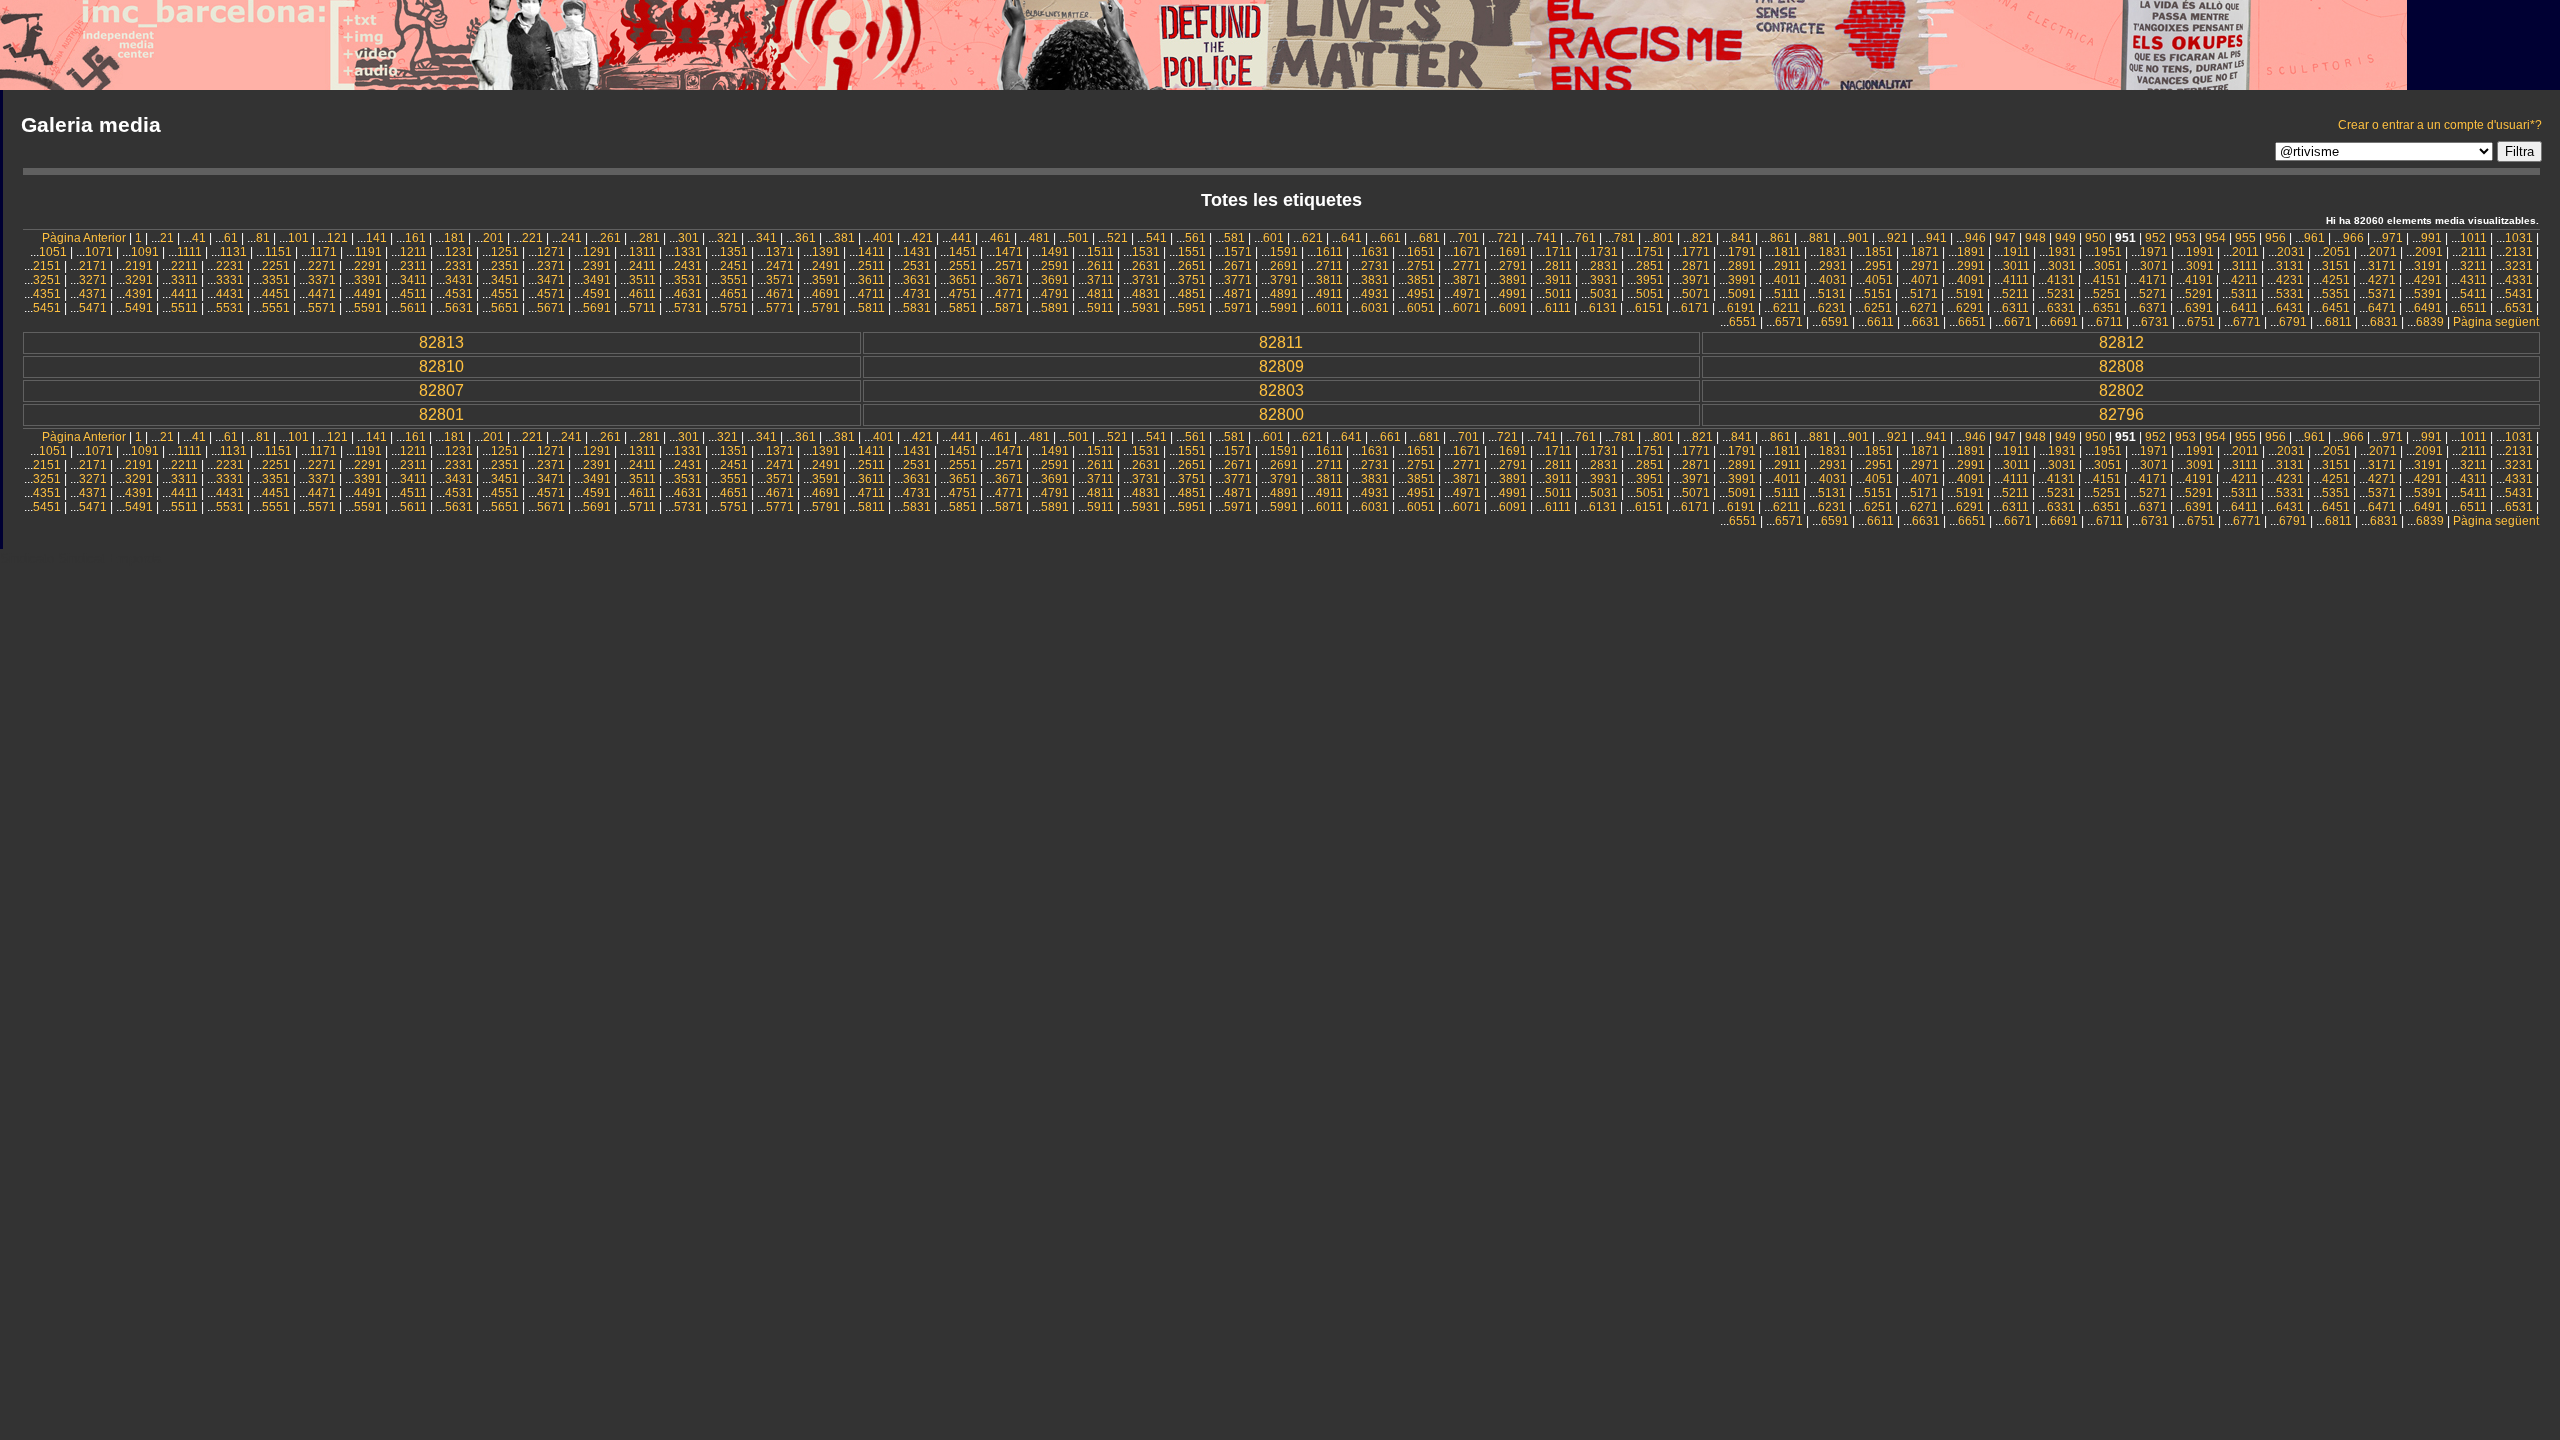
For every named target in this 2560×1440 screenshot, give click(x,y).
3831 (1375, 280)
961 (2314, 238)
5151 (1878, 294)
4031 (1833, 280)
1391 (826, 252)
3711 (1100, 280)
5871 (1009, 308)
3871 (1467, 280)
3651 (963, 280)
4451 (276, 294)
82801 (441, 414)
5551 (276, 308)
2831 (1604, 266)
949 (2065, 238)
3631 (917, 280)
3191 (2428, 266)
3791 (1284, 280)
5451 (47, 308)
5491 (139, 308)
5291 (2199, 294)
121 (337, 238)
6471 (2382, 308)
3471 (551, 280)
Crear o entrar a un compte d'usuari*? (2440, 125)
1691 (1513, 252)
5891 (1055, 308)
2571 (1009, 266)
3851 (1421, 280)
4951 (1421, 294)
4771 (1009, 294)
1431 (917, 252)
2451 (734, 266)
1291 (597, 252)
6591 (1835, 322)
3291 (139, 280)
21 (167, 238)
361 (805, 238)
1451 (963, 252)
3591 (826, 280)
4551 (505, 294)
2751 (1421, 266)
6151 (1649, 308)
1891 (1971, 252)
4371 (93, 294)
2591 (1055, 266)
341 (766, 238)
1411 (871, 252)
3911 (1558, 280)
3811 (1329, 280)
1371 (780, 252)
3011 (2016, 266)
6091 (1513, 308)
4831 (1146, 294)
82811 (1281, 342)
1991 (2200, 252)
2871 (1696, 266)
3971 (1696, 280)
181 (454, 238)
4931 (1375, 294)
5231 (2061, 294)
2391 (597, 266)
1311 (642, 252)
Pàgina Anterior (84, 238)
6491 (2428, 308)
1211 (413, 252)
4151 (2107, 280)
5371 (2382, 294)
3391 (368, 280)
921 (1897, 238)
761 (1585, 238)
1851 (1879, 252)
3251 (47, 280)
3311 (184, 280)
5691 (597, 308)
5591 (368, 308)
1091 (145, 252)
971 (2392, 238)
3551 (734, 280)
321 (727, 238)
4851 (1192, 294)
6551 (1743, 322)
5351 (2336, 294)
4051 (1879, 280)
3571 (780, 280)
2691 (1284, 266)
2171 (93, 266)
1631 (1375, 252)
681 (1429, 238)
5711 (642, 308)
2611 (1100, 266)
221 (532, 238)
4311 (2473, 280)
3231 (2519, 266)
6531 (2519, 308)
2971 (1925, 266)
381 (844, 238)
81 (263, 238)
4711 (871, 294)
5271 (2153, 294)
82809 (1281, 366)
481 (1039, 238)
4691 (826, 294)
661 (1390, 238)
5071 (1696, 294)
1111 (189, 252)
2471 (780, 266)
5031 (1604, 294)
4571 (551, 294)
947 (2005, 238)
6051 (1421, 308)
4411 (184, 294)
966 (2353, 238)
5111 (1787, 294)
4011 (1787, 280)
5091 (1742, 294)
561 (1195, 238)
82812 (2121, 342)
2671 (1238, 266)
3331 (230, 280)
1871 (1925, 252)
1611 (1329, 252)
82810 (441, 366)
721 (1507, 238)
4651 (734, 294)
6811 (2338, 322)
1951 (2108, 252)
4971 (1467, 294)
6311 (2015, 308)
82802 (2121, 390)
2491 (826, 266)
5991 (1284, 308)
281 (649, 238)
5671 (551, 308)
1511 (1100, 252)
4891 (1284, 294)
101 (298, 238)
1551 (1192, 252)
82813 (441, 342)
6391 (2199, 308)
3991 (1742, 280)
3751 (1192, 280)
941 (1936, 238)
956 (2275, 238)
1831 (1833, 252)
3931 (1604, 280)
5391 (2428, 294)
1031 (2519, 238)
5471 (93, 308)
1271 (551, 252)
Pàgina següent (2496, 322)
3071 (2154, 266)
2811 (1558, 266)
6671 (2018, 322)
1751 (1650, 252)
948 (2035, 238)
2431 (688, 266)
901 (1858, 238)
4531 (459, 294)
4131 (2061, 280)
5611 (413, 308)
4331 (2519, 280)
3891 (1513, 280)
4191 (2199, 280)
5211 (2015, 294)
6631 (1926, 322)
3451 (505, 280)
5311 (2244, 294)
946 (1975, 238)
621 (1312, 238)
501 (1078, 238)
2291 (368, 266)
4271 (2382, 280)
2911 (1787, 266)
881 (1819, 238)
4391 (139, 294)
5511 (184, 308)
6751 (2201, 322)
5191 (1970, 294)
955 (2245, 238)
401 (883, 238)
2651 (1192, 266)
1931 (2062, 252)
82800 (1281, 414)
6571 (1789, 322)
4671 (780, 294)
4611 (642, 294)
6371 (2153, 308)
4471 (322, 294)
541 (1156, 238)
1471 (1009, 252)
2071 (2383, 252)
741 (1546, 238)
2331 (459, 266)
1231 (459, 252)
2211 (184, 266)
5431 (2519, 294)
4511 (413, 294)
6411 (2244, 308)
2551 (963, 266)
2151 (47, 266)
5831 (917, 308)
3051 (2108, 266)
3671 (1009, 280)
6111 (1558, 308)
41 (199, 238)
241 (571, 238)
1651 (1421, 252)
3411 (413, 280)
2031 (2291, 252)
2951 (1879, 266)
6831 (2384, 322)
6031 (1375, 308)
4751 (963, 294)
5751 (734, 308)
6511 (2473, 308)
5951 (1192, 308)
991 (2431, 238)
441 (961, 238)
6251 (1878, 308)
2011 (2245, 252)
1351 (734, 252)
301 (688, 238)
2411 (642, 266)
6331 (2061, 308)
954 (2215, 238)
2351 (505, 266)
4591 (597, 294)
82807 (441, 390)
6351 (2107, 308)
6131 (1603, 308)
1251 (505, 252)
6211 (1786, 308)
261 (610, 238)
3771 (1238, 280)
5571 (322, 308)
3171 (2382, 266)
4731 (917, 294)
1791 (1742, 252)
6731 (2155, 322)
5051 (1650, 294)
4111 (2016, 280)
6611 (1880, 322)
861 (1780, 238)
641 (1351, 238)
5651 (505, 308)
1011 (2473, 238)
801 (1663, 238)
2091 (2429, 252)
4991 (1513, 294)
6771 (2247, 322)
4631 (688, 294)
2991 (1971, 266)
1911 (2016, 252)
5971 (1238, 308)
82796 (2121, 414)
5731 (688, 308)
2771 (1467, 266)
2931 (1833, 266)
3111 (2245, 266)
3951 (1650, 280)
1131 (233, 252)
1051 (53, 252)
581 (1234, 238)
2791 (1513, 266)
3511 (642, 280)
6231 (1832, 308)
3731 (1146, 280)
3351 (276, 280)
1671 (1467, 252)
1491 (1055, 252)
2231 (230, 266)
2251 (276, 266)
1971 (2154, 252)
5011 (1558, 294)
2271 (322, 266)
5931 (1146, 308)
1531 (1146, 252)
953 (2185, 238)
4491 (368, 294)
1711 (1558, 252)
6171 (1695, 308)
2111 (2474, 252)
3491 (597, 280)
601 (1273, 238)
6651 (1972, 322)
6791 (2293, 322)
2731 (1375, 266)
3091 (2200, 266)
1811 (1787, 252)
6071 (1467, 308)
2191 (139, 266)
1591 (1284, 252)
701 (1468, 238)
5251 (2107, 294)
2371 (551, 266)
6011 (1329, 308)
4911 (1329, 294)
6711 (2109, 322)
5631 (459, 308)
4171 (2153, 280)
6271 (1924, 308)
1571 (1238, 252)
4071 (1925, 280)
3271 (93, 280)
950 (2095, 238)
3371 (322, 280)
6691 (2064, 322)
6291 (1970, 308)
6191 (1741, 308)
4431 (230, 294)
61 (231, 238)
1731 (1604, 252)
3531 (688, 280)
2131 (2519, 252)
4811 (1100, 294)
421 (922, 238)
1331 (688, 252)
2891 (1742, 266)
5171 (1924, 294)
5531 (230, 308)
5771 (780, 308)
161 (415, 238)
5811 (871, 308)
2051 (2337, 252)
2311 (413, 266)
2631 (1146, 266)
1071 (99, 252)
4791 (1055, 294)
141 (376, 238)
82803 (1281, 390)
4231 (2290, 280)
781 (1624, 238)
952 (2155, 238)
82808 (2121, 366)
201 (493, 238)
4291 (2428, 280)
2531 (917, 266)
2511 (871, 266)
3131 (2290, 266)
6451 (2336, 308)
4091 (1971, 280)
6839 (2430, 322)
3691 (1055, 280)
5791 (826, 308)
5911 (1100, 308)
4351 (47, 294)
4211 (2244, 280)
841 (1741, 238)
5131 (1832, 294)
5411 (2473, 294)
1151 (278, 252)
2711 (1329, 266)
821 (1702, 238)
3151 (2336, 266)
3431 (459, 280)
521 (1117, 238)
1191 (368, 252)
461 (1000, 238)
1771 (1696, 252)
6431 (2290, 308)
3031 (2062, 266)
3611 (871, 280)
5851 (963, 308)
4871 (1238, 294)
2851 (1650, 266)
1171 (323, 252)
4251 (2336, 280)
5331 (2290, 294)
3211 (2473, 266)
